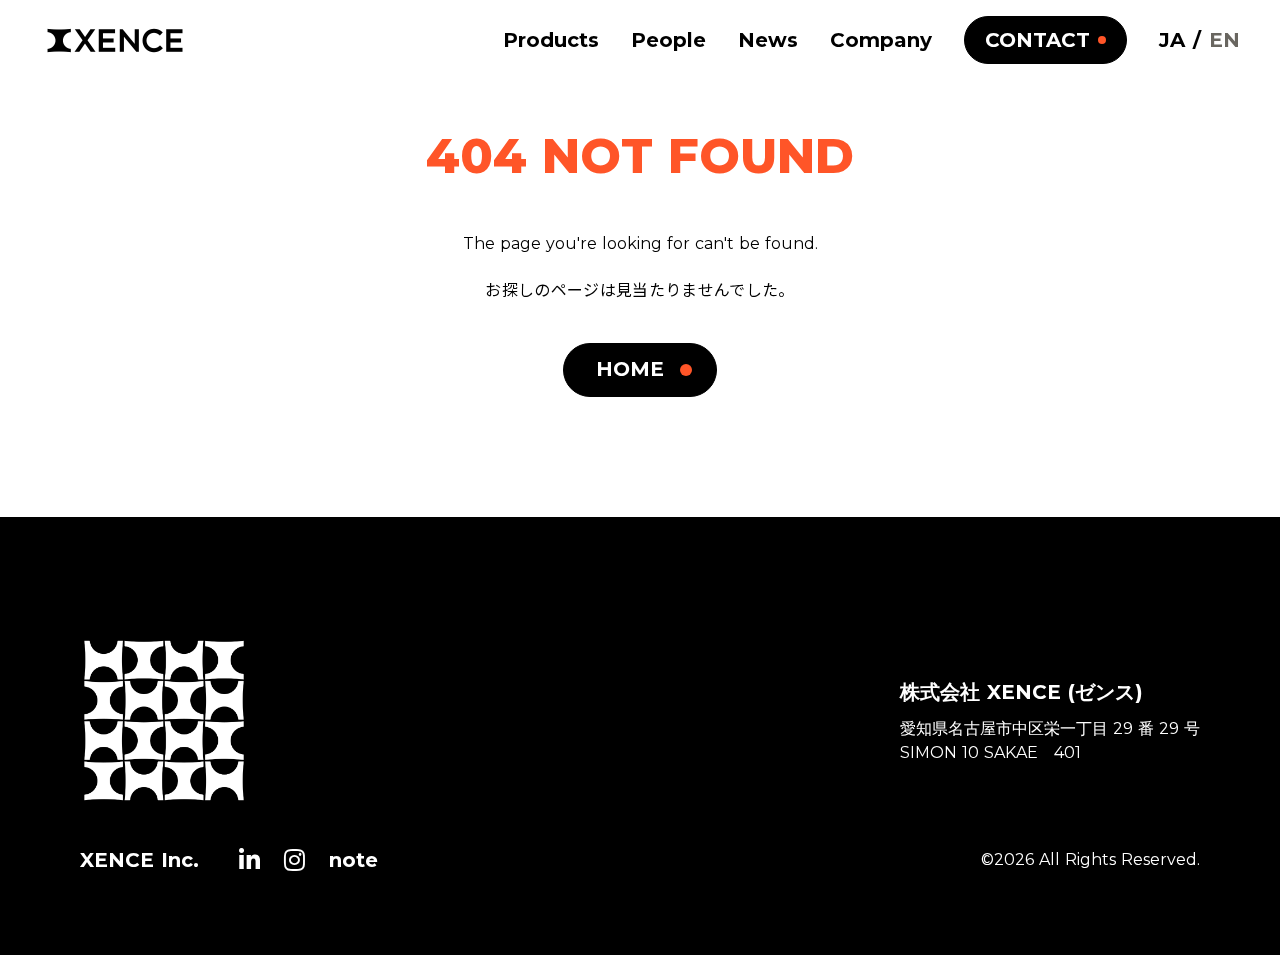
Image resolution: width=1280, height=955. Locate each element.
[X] (249, 860)
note (353, 860)
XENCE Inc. (139, 860)
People (668, 40)
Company (881, 40)
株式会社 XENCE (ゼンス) (1021, 692)
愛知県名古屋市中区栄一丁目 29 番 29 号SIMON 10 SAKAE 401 (1050, 740)
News (768, 40)
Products (551, 40)
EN (1224, 40)
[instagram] (294, 860)
